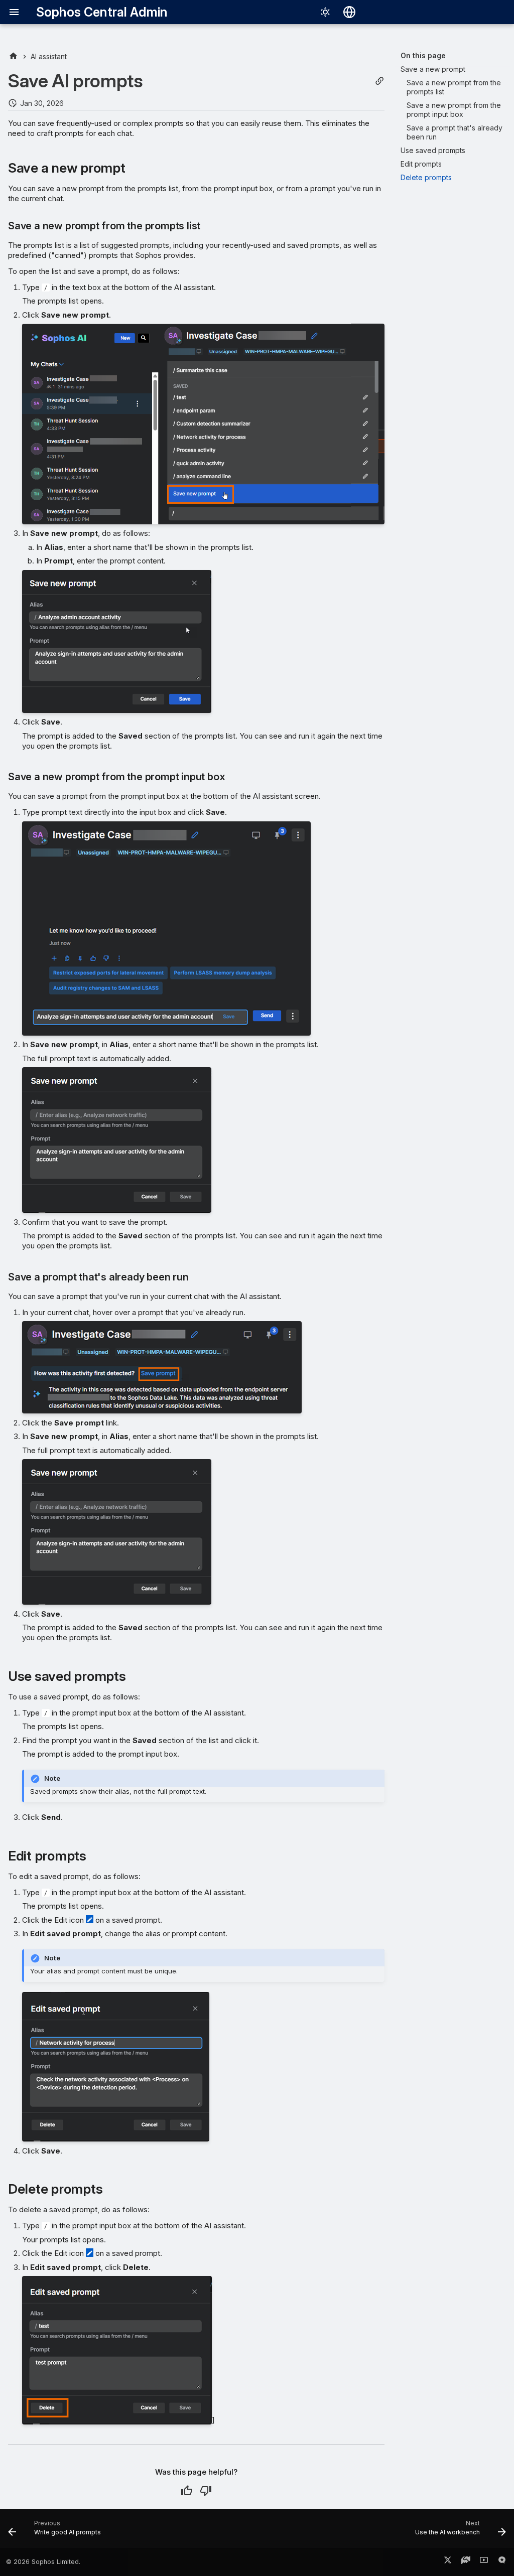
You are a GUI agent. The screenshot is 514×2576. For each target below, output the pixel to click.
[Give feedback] (502, 2562)
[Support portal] (466, 2562)
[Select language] (349, 12)
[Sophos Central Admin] (13, 56)
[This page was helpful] (187, 2491)
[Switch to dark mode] (325, 12)
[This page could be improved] (206, 2491)
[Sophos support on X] (448, 2562)
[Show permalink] (379, 81)
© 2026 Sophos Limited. (43, 2562)
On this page (423, 55)
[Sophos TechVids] (484, 2562)
